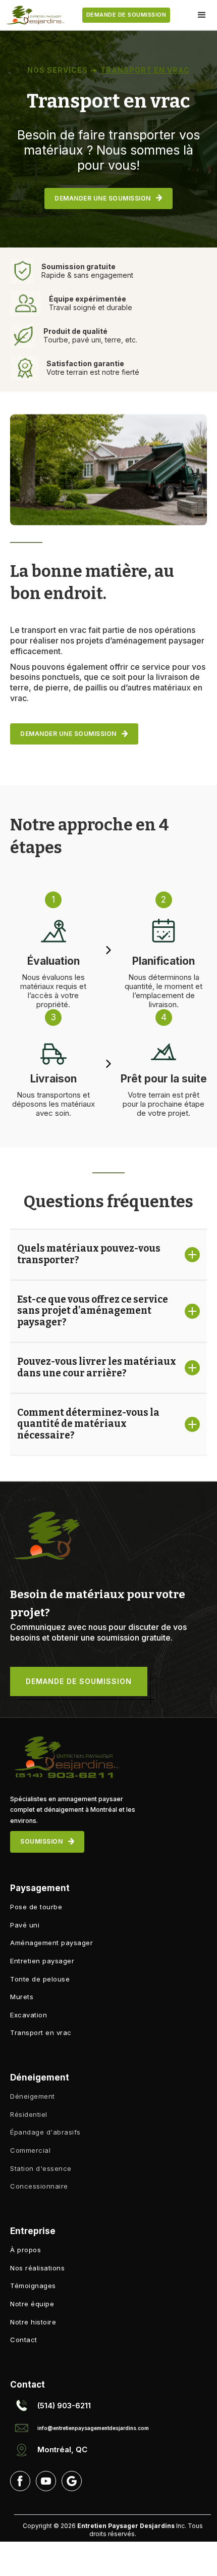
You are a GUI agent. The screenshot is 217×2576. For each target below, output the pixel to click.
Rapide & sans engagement (87, 275)
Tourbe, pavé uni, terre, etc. (90, 340)
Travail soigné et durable (91, 307)
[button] (202, 15)
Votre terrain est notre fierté (93, 372)
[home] (33, 15)
